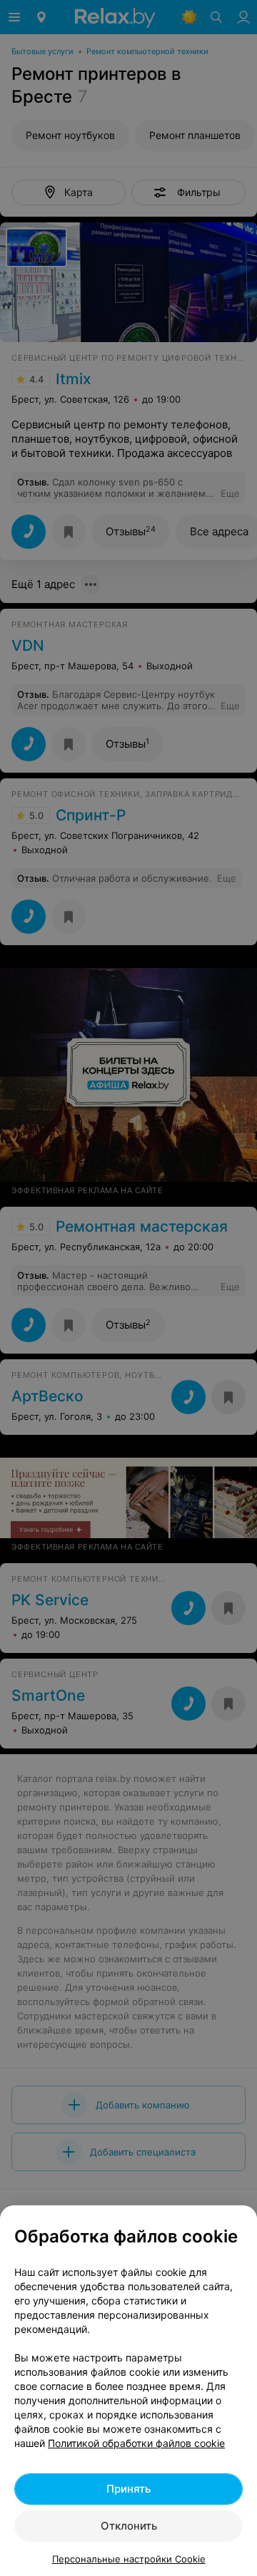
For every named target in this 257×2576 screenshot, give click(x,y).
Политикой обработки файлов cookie (136, 2443)
